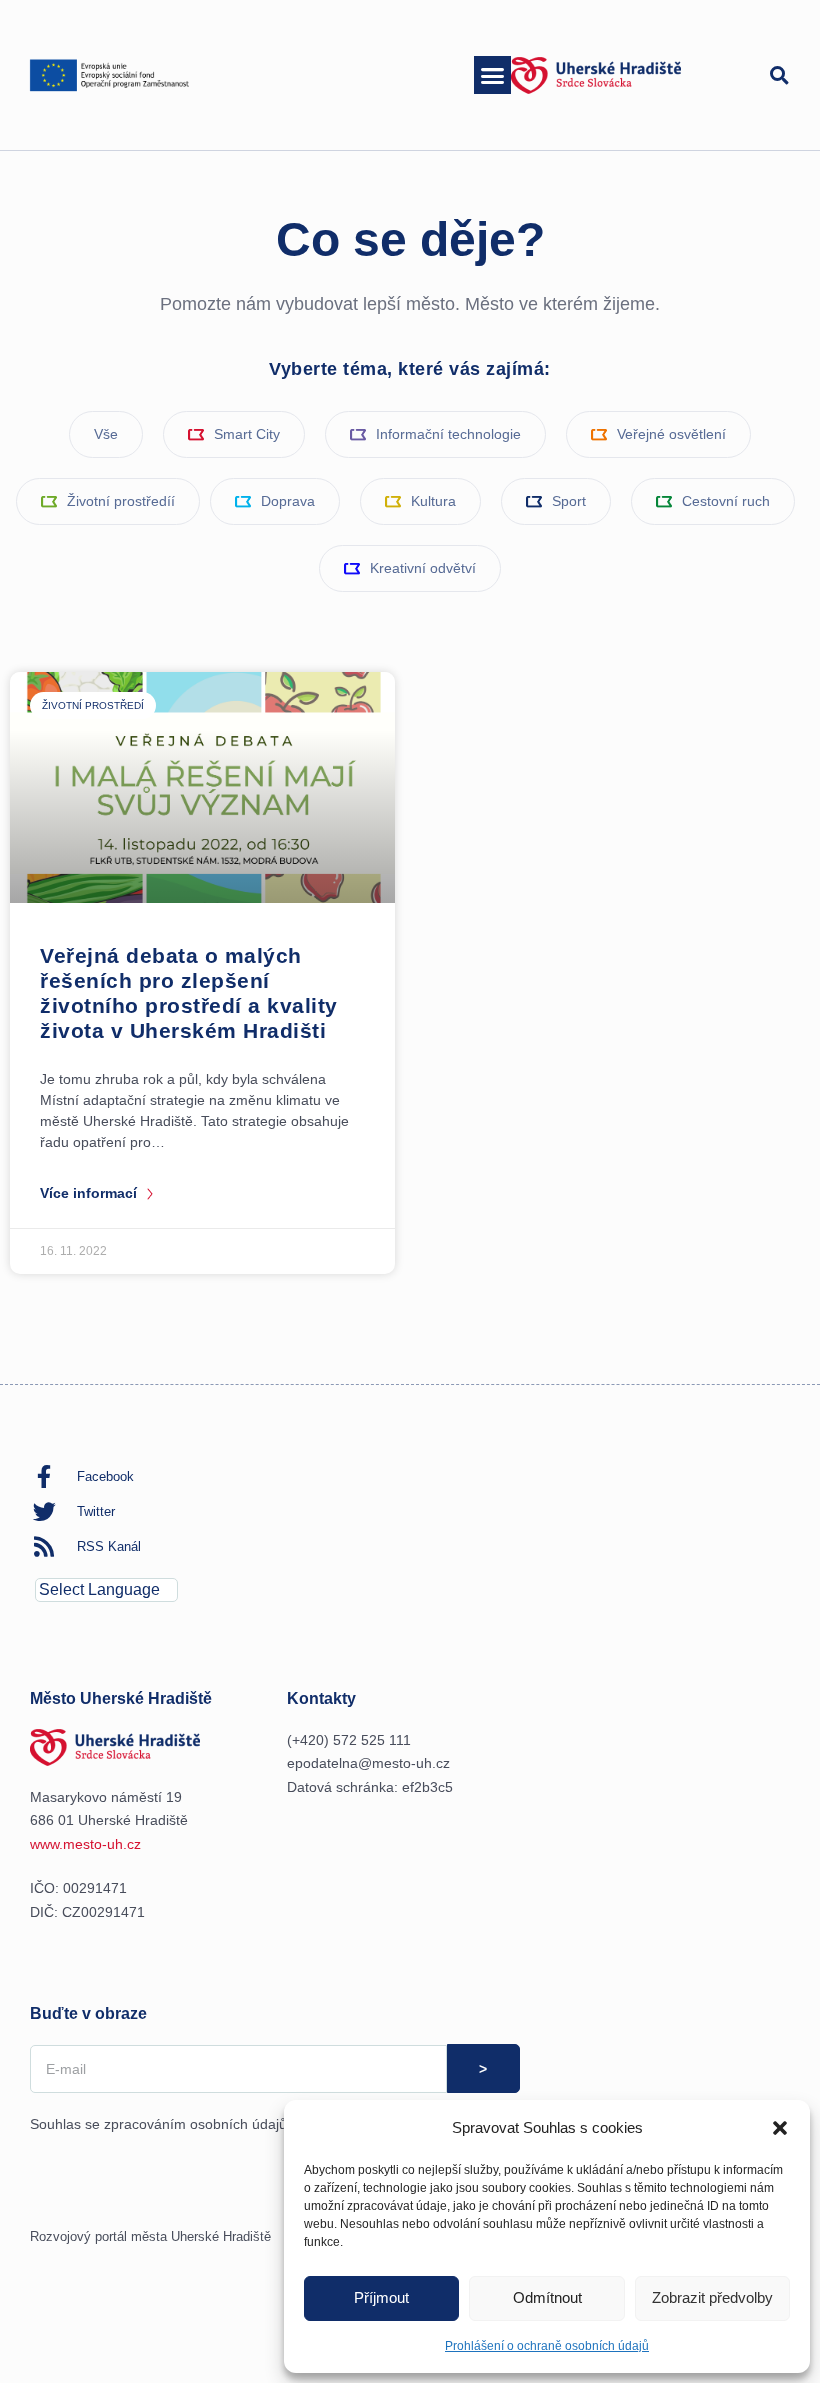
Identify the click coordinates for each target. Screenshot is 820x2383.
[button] (780, 2128)
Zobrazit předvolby (712, 2297)
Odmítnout (547, 2297)
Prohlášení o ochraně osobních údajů (547, 2346)
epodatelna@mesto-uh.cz (368, 1763)
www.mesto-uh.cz (85, 1844)
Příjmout (381, 2297)
